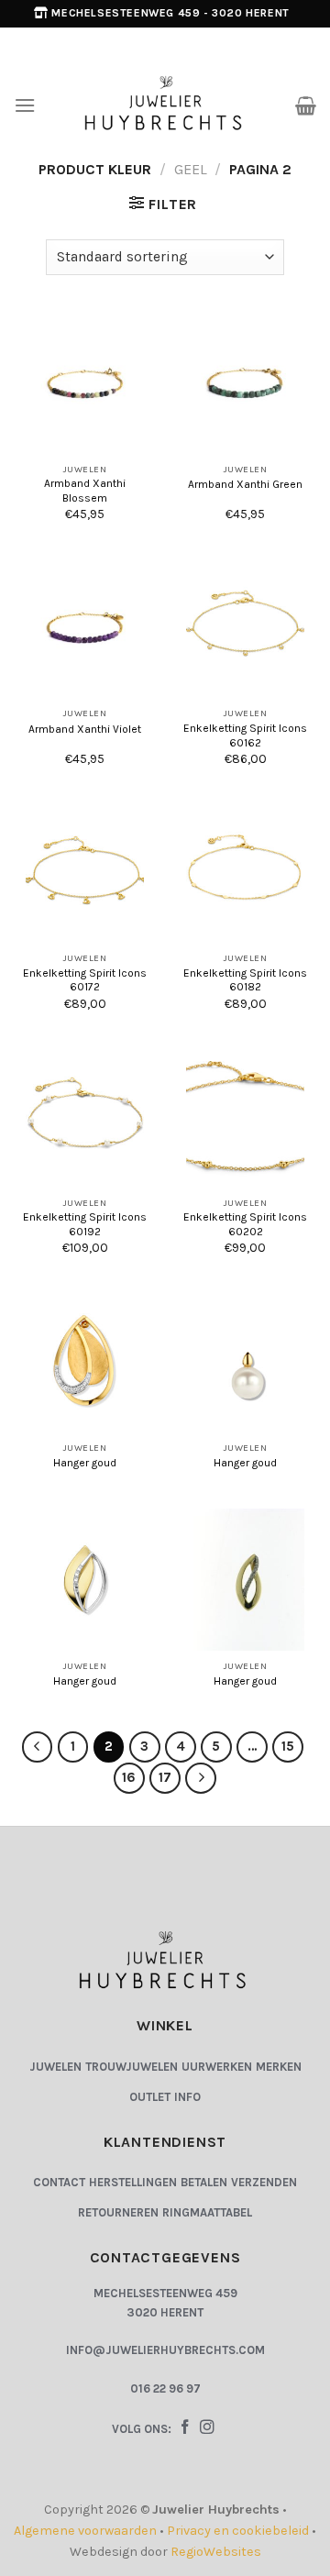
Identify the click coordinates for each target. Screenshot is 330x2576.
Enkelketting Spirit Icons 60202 (245, 1224)
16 (129, 1777)
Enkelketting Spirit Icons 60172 (85, 980)
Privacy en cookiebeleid (238, 2531)
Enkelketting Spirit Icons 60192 (85, 1224)
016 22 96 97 (165, 2388)
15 (288, 1746)
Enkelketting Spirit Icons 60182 (245, 980)
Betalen (204, 2182)
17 (165, 1777)
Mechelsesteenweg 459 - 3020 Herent (170, 13)
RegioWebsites (216, 2552)
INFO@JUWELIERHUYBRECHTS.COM (165, 2350)
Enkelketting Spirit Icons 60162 (245, 735)
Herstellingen (133, 2182)
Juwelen (55, 2067)
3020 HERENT (165, 2312)
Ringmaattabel (207, 2212)
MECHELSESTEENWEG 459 (165, 2293)
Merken (279, 2067)
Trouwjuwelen (132, 2067)
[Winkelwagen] (306, 105)
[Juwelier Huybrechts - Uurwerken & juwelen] (165, 105)
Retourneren (118, 2212)
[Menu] (25, 105)
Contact (59, 2182)
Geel (191, 169)
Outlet (150, 2097)
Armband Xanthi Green (245, 484)
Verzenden (264, 2182)
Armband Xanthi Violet (85, 729)
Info (187, 2097)
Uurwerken (217, 2067)
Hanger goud (85, 1463)
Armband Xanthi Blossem (85, 491)
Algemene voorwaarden (85, 2531)
